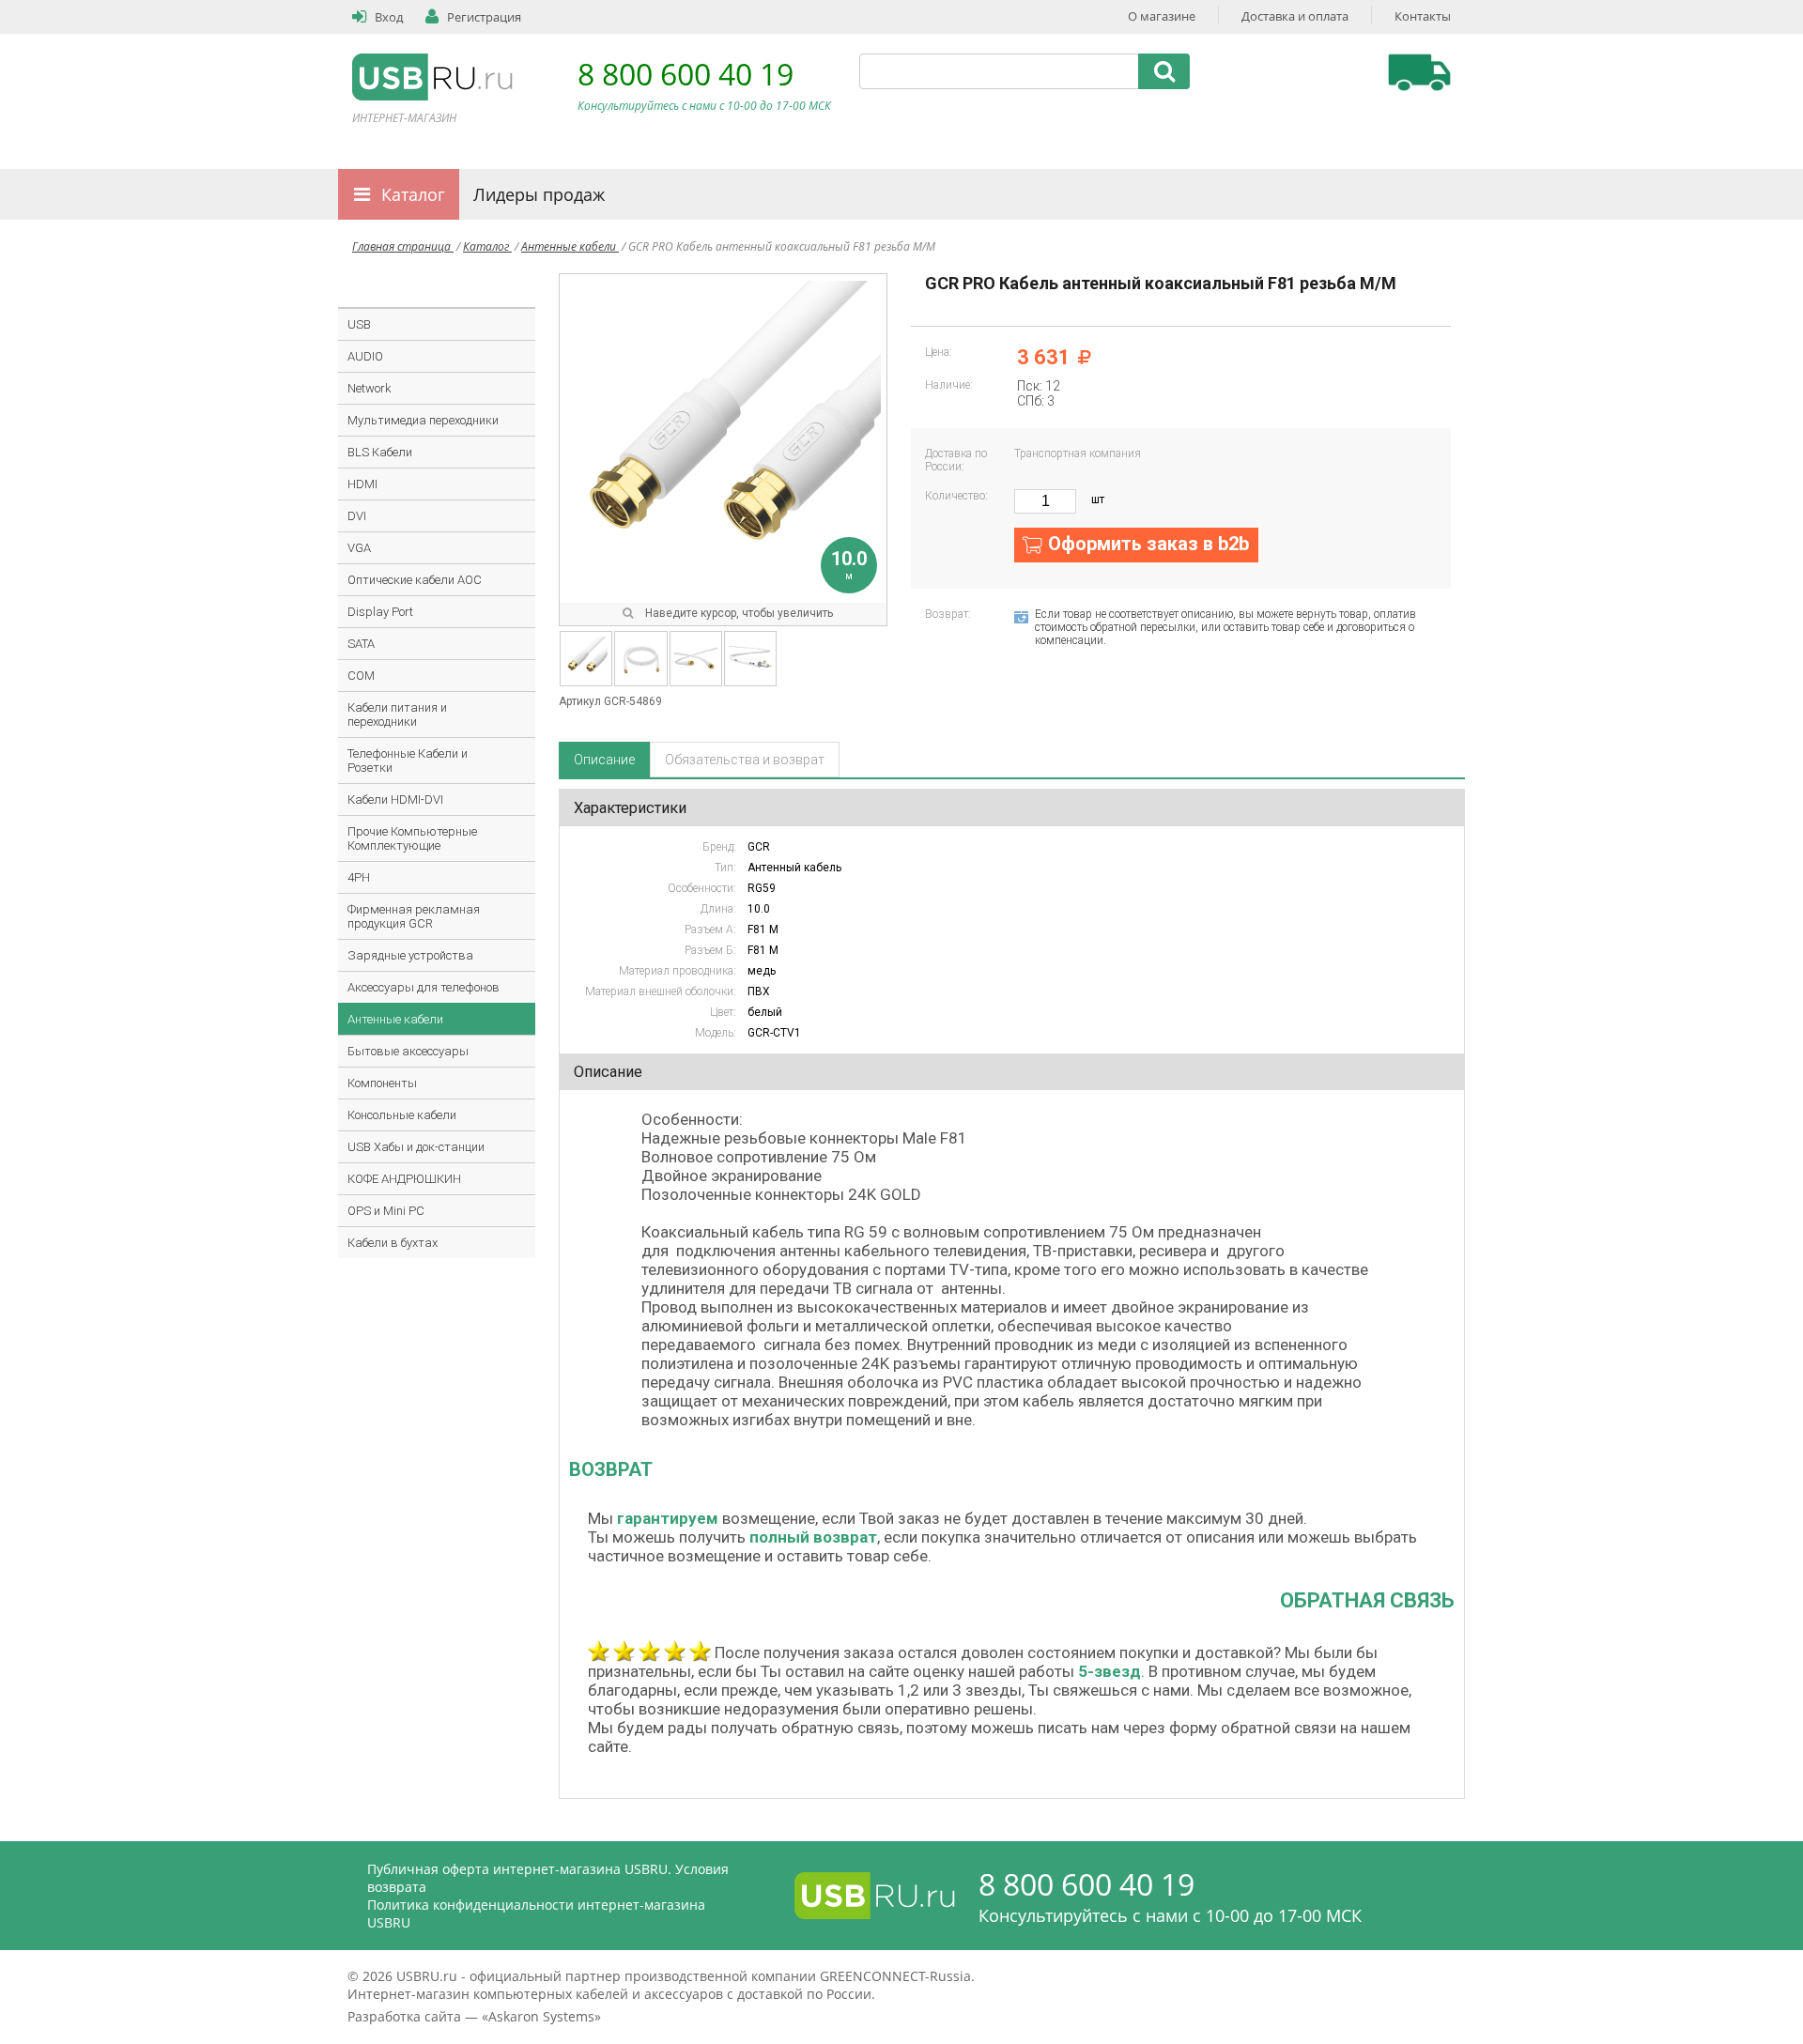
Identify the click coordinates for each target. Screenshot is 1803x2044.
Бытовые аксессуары (408, 1051)
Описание (604, 760)
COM (361, 676)
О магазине (1162, 16)
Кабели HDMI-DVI (395, 799)
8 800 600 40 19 (686, 74)
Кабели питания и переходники (397, 715)
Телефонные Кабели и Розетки (408, 761)
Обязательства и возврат (745, 760)
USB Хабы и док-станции (416, 1147)
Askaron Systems (541, 2016)
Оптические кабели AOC (415, 580)
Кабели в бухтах (393, 1243)
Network (370, 388)
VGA (359, 548)
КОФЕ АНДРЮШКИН (404, 1179)
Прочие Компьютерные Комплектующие (412, 838)
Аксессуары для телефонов (424, 987)
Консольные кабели (402, 1115)
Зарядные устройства (410, 955)
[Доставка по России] (1419, 72)
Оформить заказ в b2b (1148, 544)
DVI (357, 516)
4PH (359, 877)
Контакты (1423, 16)
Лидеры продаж (539, 194)
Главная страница (403, 246)
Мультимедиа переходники (423, 420)
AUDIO (365, 356)
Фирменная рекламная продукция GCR (414, 916)
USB (359, 324)
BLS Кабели (380, 452)
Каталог (413, 194)
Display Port (380, 612)
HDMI (362, 484)
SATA (361, 644)
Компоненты (382, 1083)
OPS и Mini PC (386, 1211)
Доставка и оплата (1295, 16)
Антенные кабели (570, 246)
